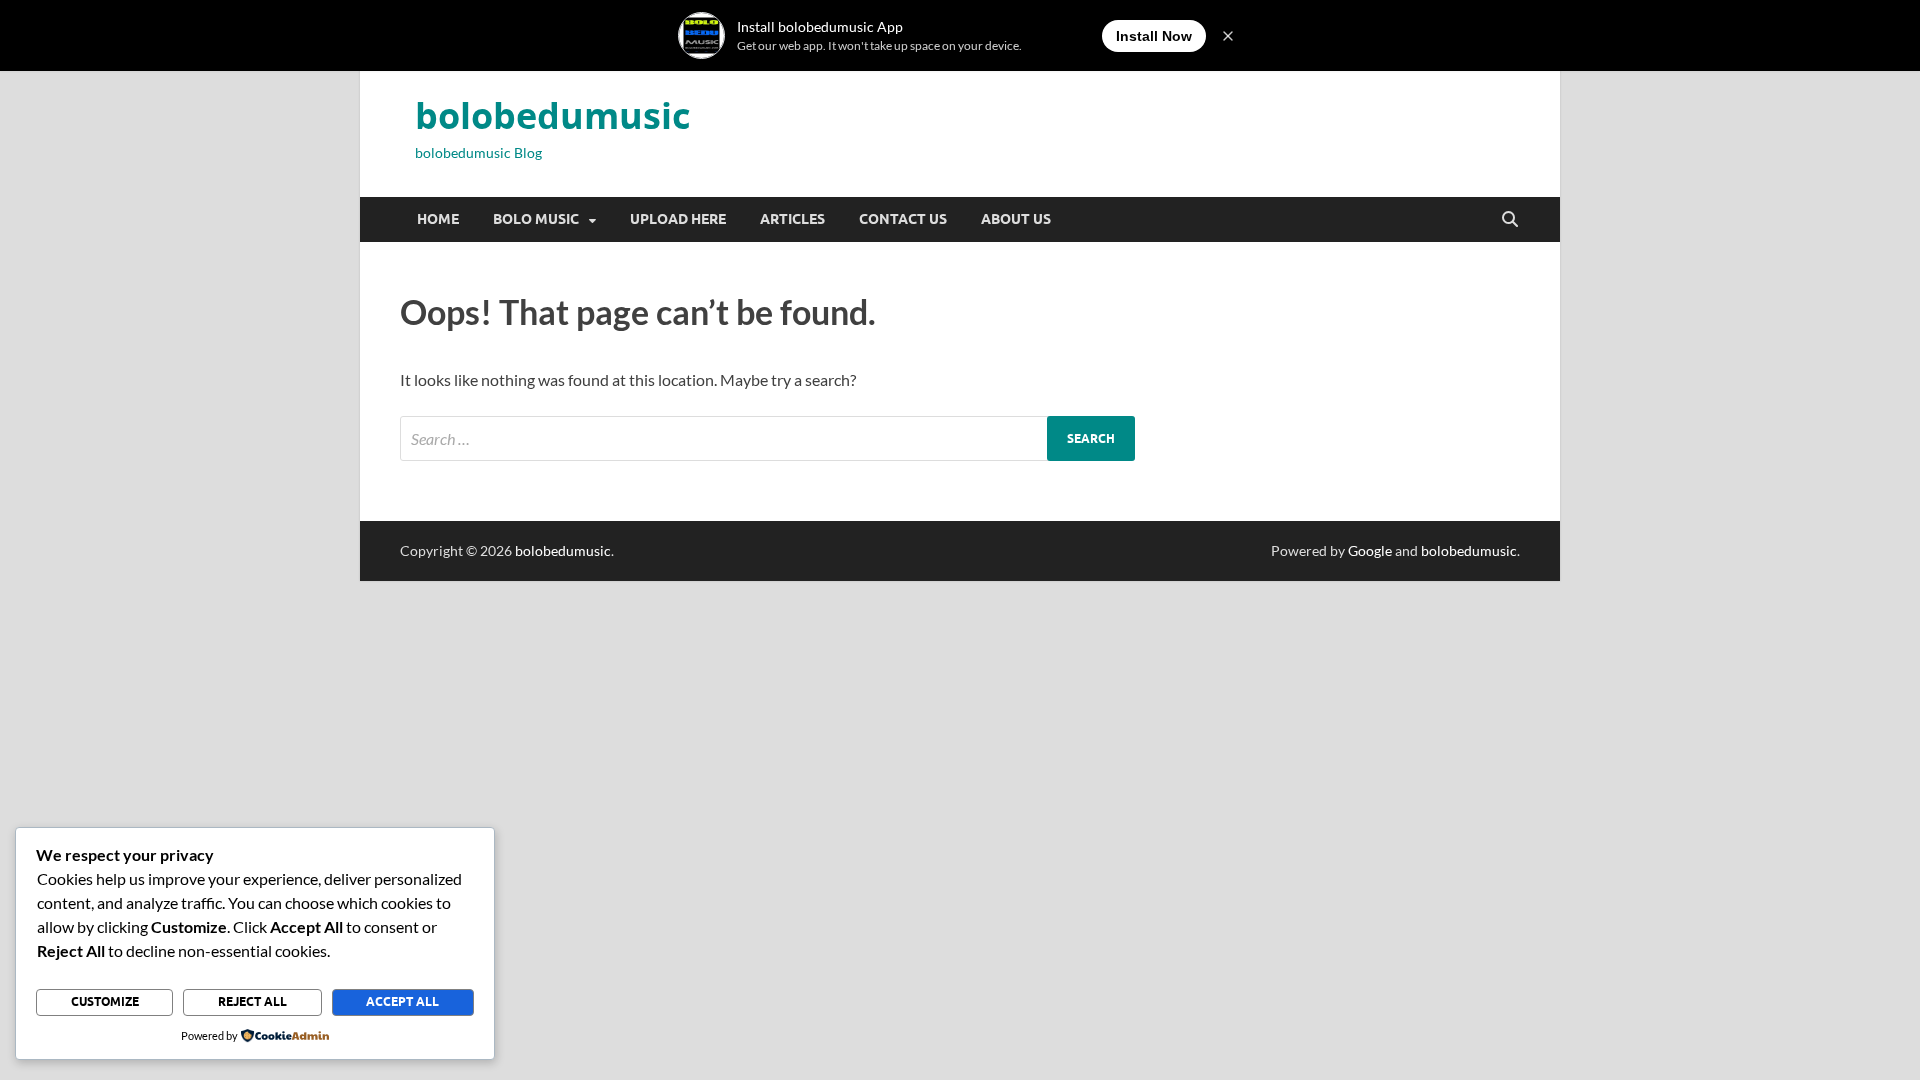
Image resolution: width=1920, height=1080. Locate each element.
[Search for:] (767, 438)
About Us (1016, 219)
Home (438, 219)
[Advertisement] (600, 721)
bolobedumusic (553, 115)
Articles (792, 219)
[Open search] (1510, 220)
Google (1370, 550)
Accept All (402, 1001)
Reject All (252, 1001)
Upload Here (678, 219)
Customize (105, 1001)
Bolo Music (536, 219)
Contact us (903, 219)
